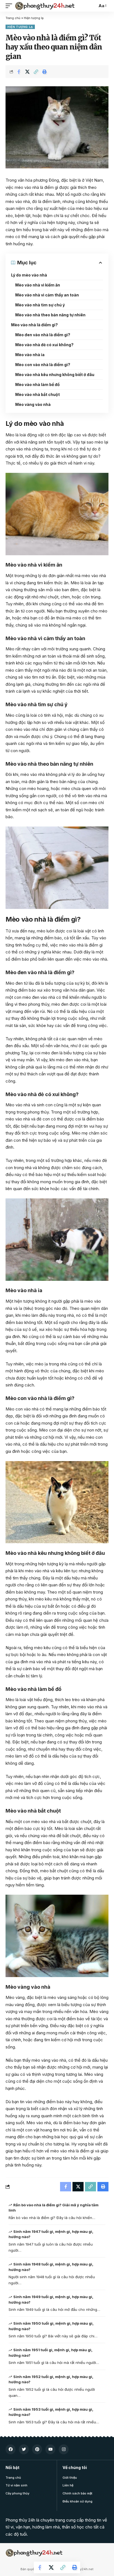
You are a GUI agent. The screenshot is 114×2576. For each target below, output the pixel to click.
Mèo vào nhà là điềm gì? (34, 325)
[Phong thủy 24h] (45, 6)
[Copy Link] (36, 72)
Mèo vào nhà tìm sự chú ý (40, 305)
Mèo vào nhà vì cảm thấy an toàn (47, 295)
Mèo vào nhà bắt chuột (37, 394)
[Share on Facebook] (19, 72)
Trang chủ (13, 18)
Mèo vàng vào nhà (33, 404)
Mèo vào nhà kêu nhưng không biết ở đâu (55, 375)
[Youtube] (50, 2449)
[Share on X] (27, 72)
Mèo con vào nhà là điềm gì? (43, 365)
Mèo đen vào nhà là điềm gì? (43, 335)
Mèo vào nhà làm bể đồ (37, 384)
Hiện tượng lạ (34, 18)
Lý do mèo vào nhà (29, 275)
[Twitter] (24, 2449)
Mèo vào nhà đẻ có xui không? (44, 345)
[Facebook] (11, 2449)
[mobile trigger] (10, 6)
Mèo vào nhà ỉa (30, 355)
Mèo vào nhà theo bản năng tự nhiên (50, 315)
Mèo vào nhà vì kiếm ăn (38, 285)
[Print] (45, 72)
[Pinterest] (37, 2449)
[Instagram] (64, 2449)
